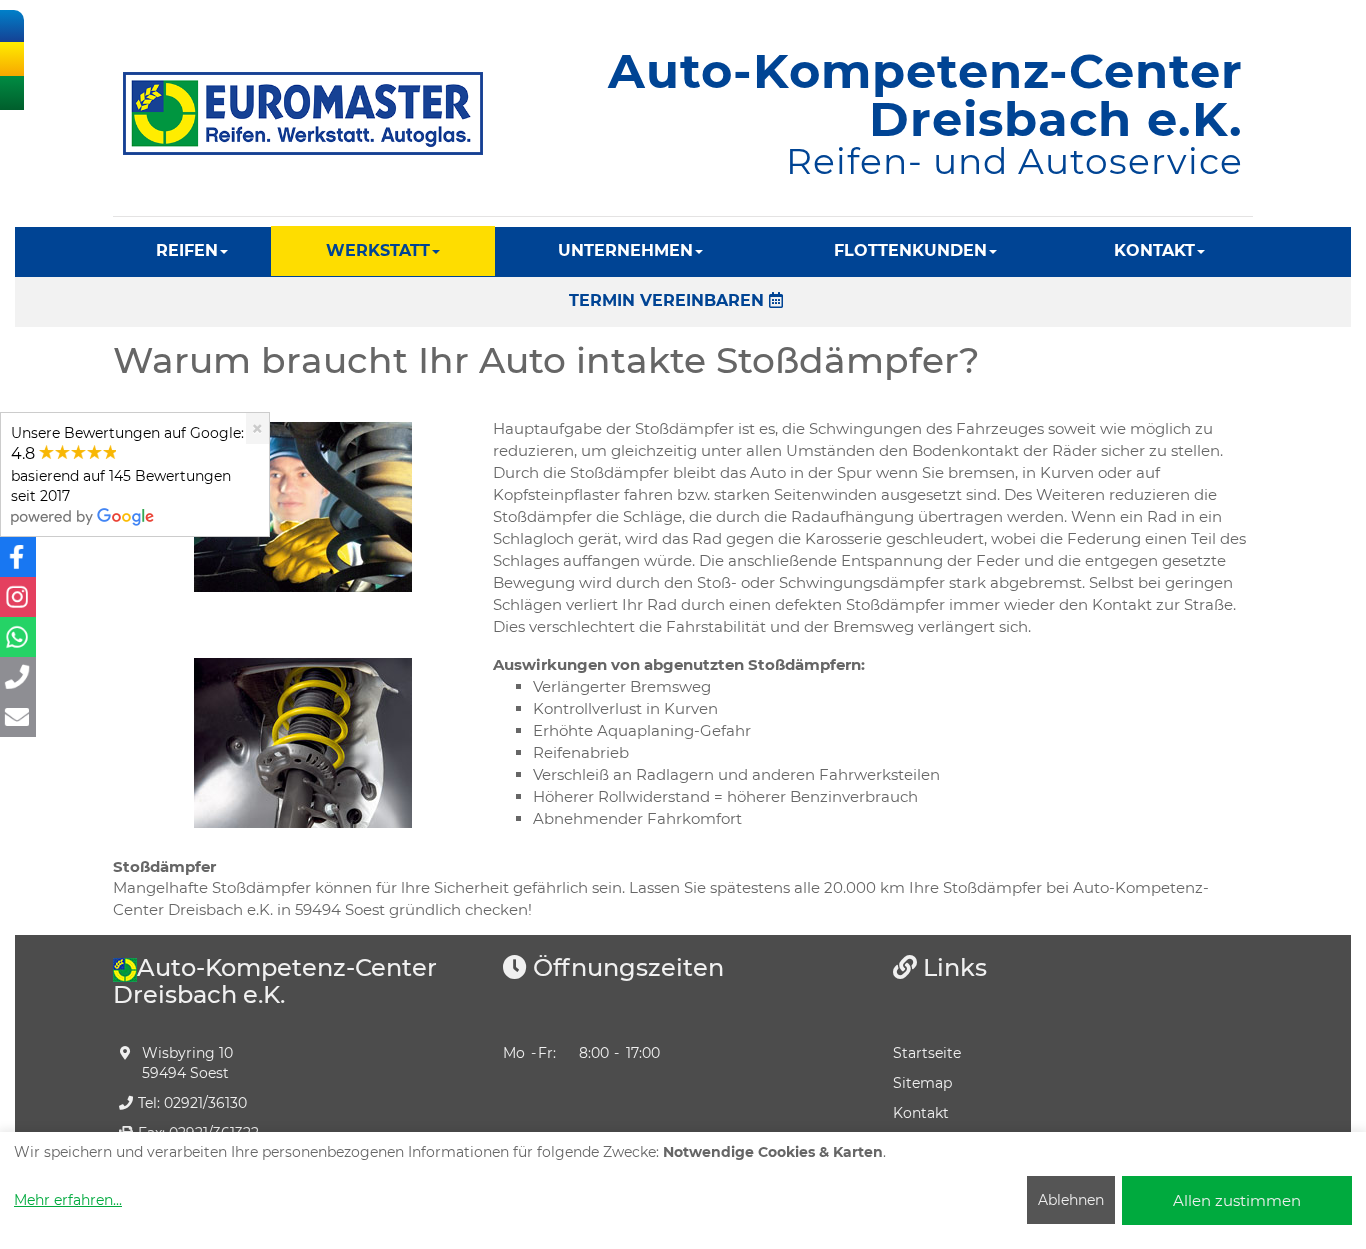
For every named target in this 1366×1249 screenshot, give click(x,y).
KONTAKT (1154, 250)
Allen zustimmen (1237, 1200)
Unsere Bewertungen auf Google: (127, 464)
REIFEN (187, 250)
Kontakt (921, 1113)
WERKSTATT (378, 250)
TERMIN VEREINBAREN (669, 300)
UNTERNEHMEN (625, 250)
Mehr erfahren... (68, 1200)
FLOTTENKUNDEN (910, 250)
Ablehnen (1071, 1200)
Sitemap (922, 1083)
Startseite (927, 1053)
